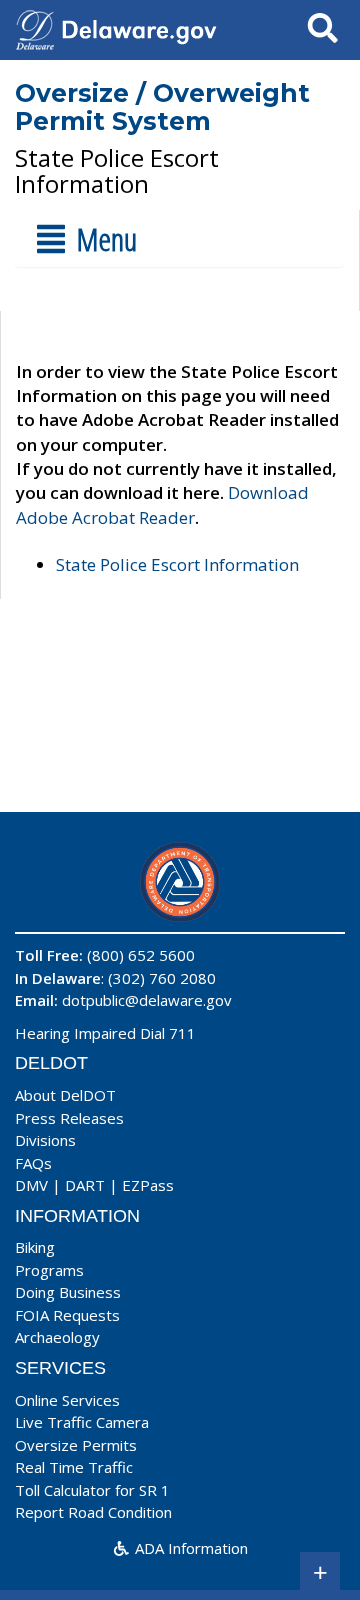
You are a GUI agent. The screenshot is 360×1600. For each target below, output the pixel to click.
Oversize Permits (76, 1445)
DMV (31, 1185)
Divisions (45, 1140)
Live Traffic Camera (82, 1422)
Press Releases (69, 1118)
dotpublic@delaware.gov (147, 1000)
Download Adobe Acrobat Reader (162, 504)
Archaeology (57, 1337)
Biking (35, 1247)
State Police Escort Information (177, 564)
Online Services (67, 1400)
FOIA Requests (67, 1315)
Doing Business (68, 1292)
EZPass (148, 1185)
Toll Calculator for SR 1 (92, 1490)
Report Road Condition (93, 1512)
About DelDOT (65, 1095)
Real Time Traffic (74, 1467)
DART (85, 1185)
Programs (49, 1270)
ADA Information (189, 1548)
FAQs (33, 1163)
